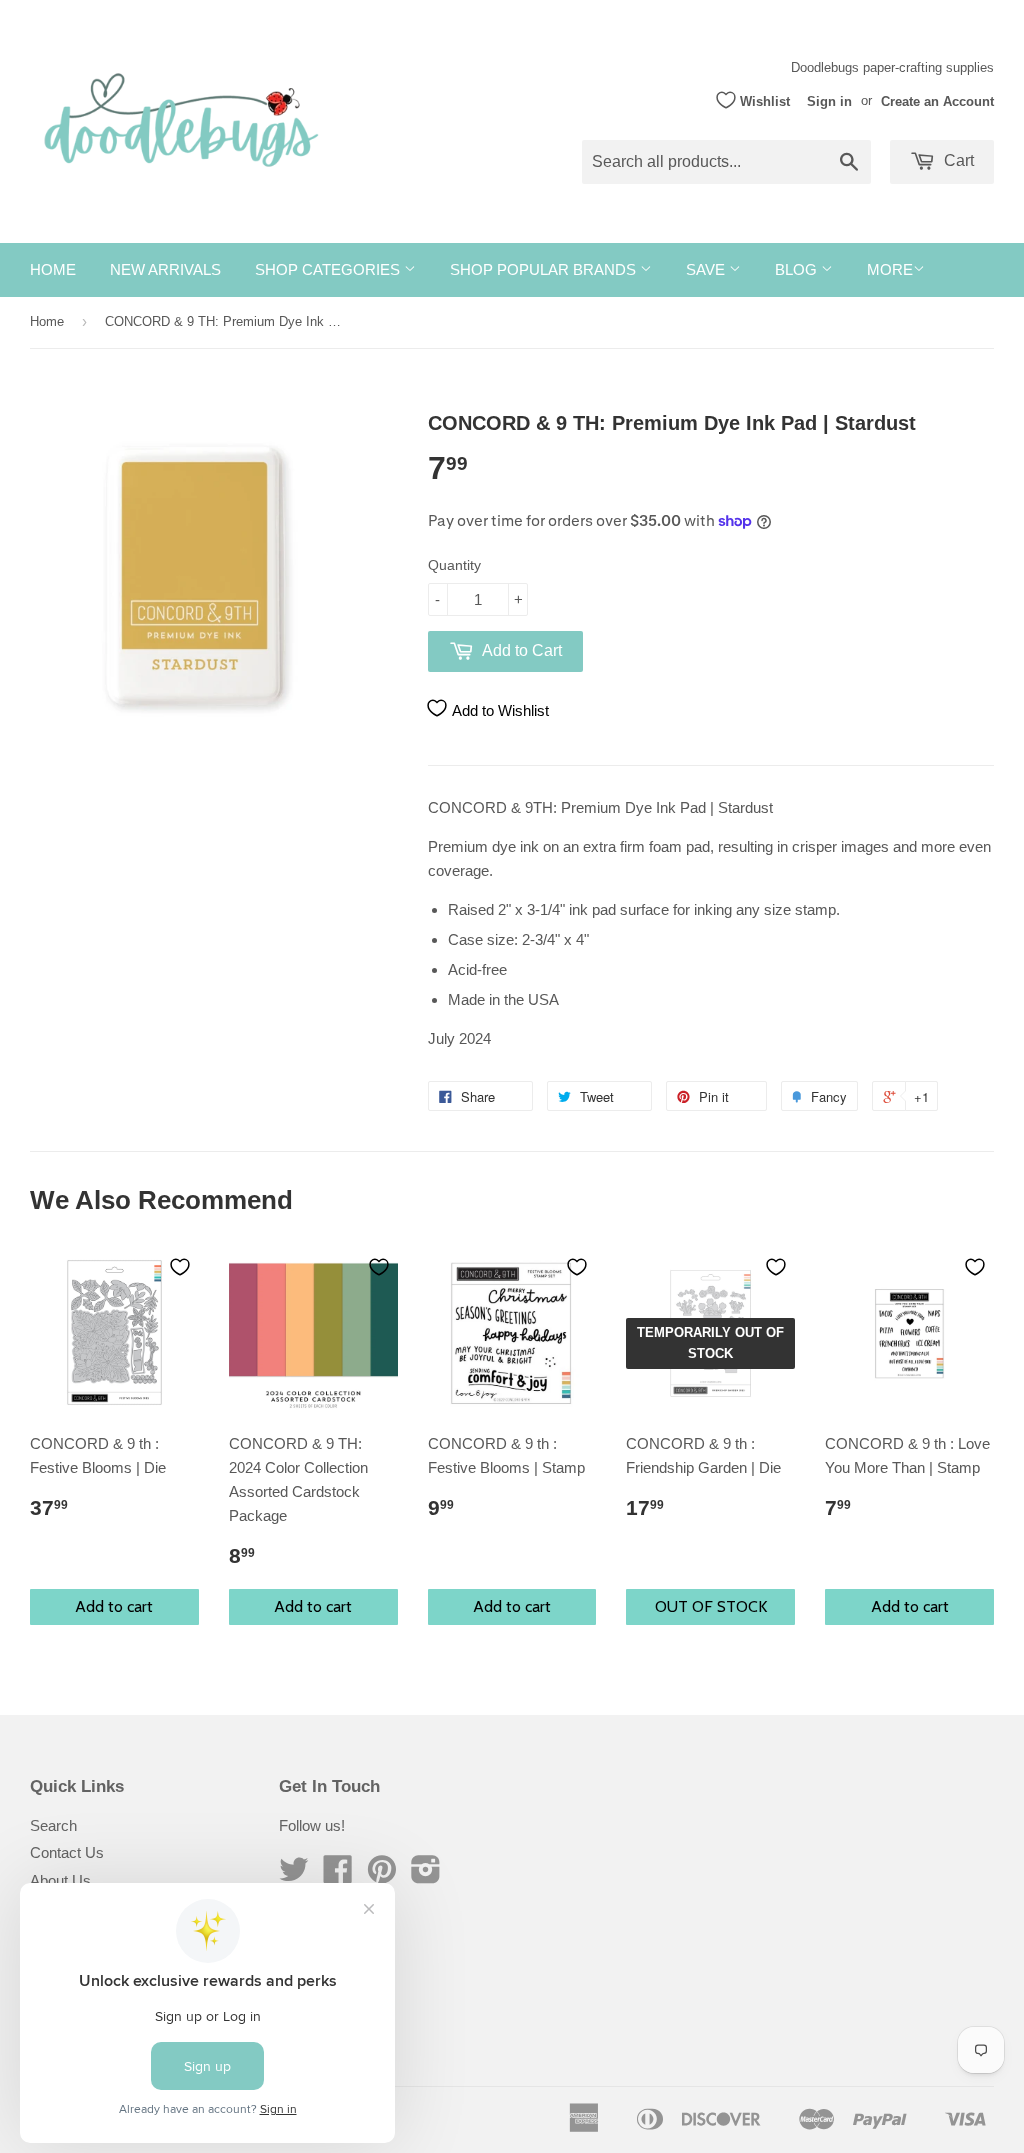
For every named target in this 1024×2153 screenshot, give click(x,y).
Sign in (829, 100)
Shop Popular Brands (545, 269)
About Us (60, 1880)
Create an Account (937, 100)
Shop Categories (329, 269)
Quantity (454, 565)
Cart (957, 160)
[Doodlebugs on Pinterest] (382, 1875)
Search (53, 1825)
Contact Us (67, 1852)
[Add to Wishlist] (180, 1267)
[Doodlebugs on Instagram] (426, 1875)
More (890, 269)
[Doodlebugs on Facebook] (338, 1875)
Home (53, 269)
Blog (798, 269)
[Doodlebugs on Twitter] (294, 1875)
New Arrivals (165, 269)
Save (707, 269)
